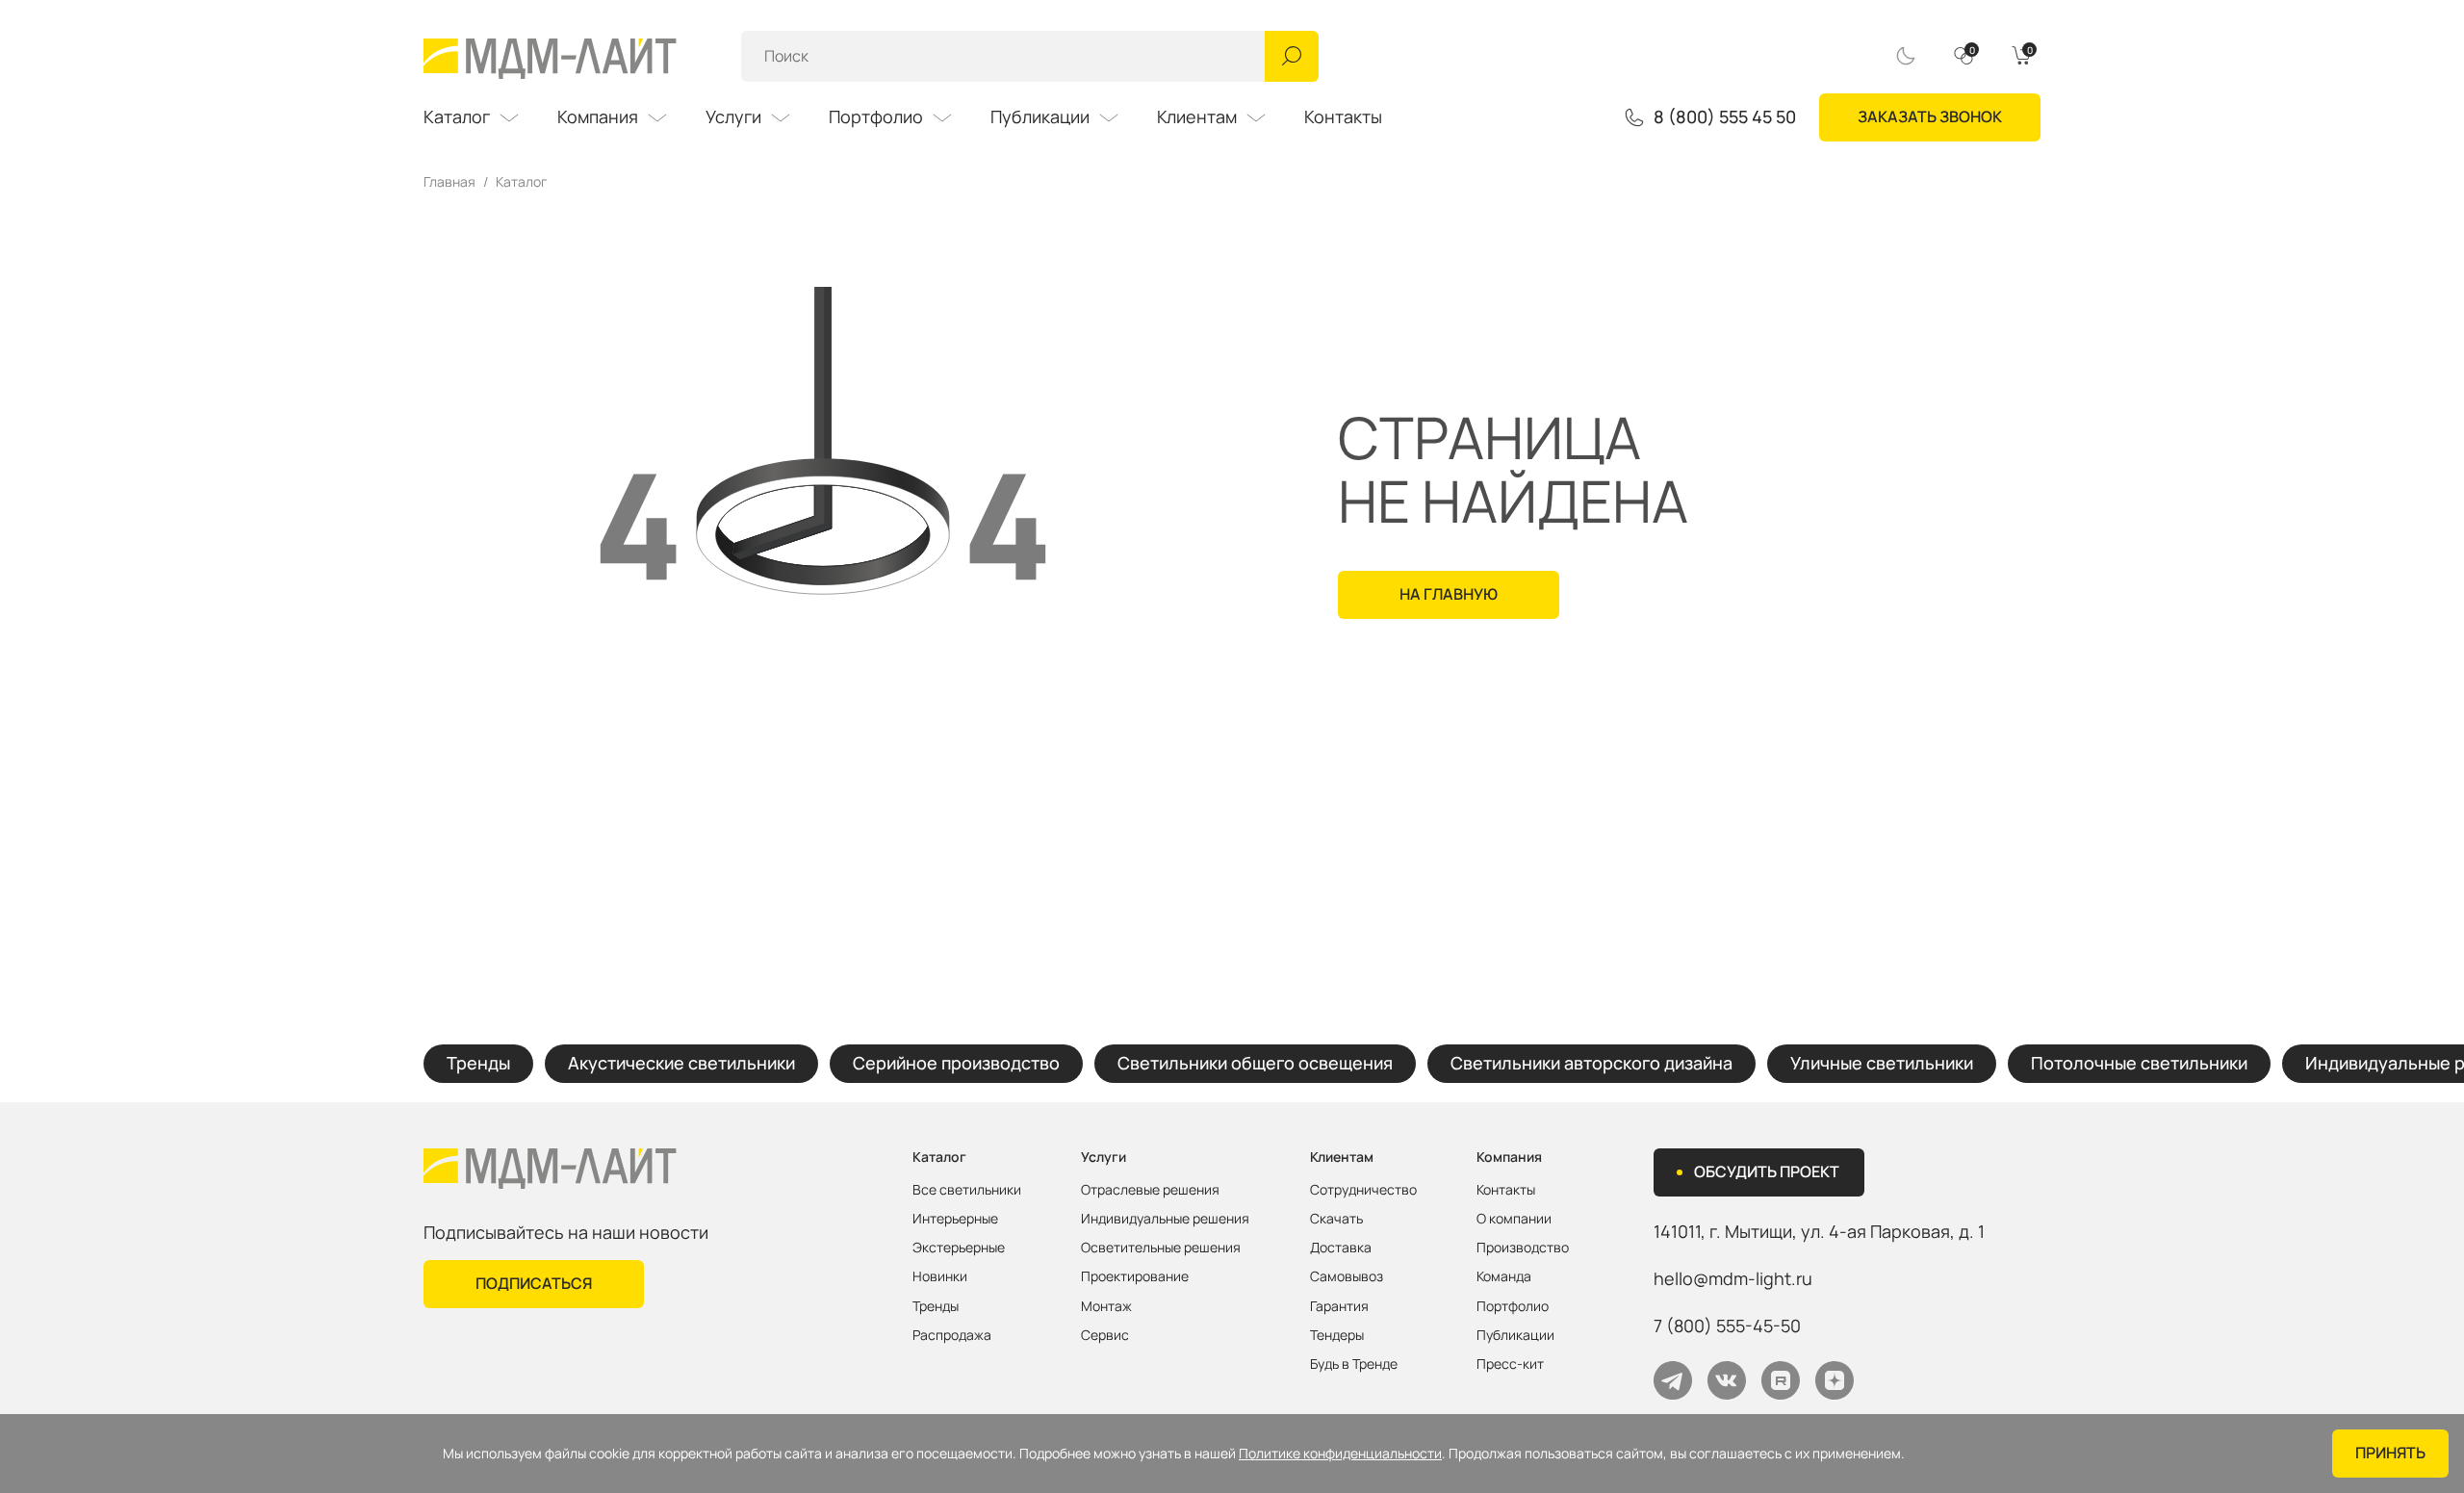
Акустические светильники (681, 1063)
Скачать (1336, 1219)
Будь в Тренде (1354, 1364)
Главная (449, 182)
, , (1819, 1231)
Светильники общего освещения (1255, 1063)
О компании (1514, 1219)
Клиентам (1197, 116)
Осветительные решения (1161, 1248)
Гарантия (1339, 1306)
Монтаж (1106, 1306)
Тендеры (1337, 1335)
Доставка (1341, 1248)
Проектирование (1135, 1276)
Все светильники (967, 1190)
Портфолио (876, 116)
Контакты (1343, 116)
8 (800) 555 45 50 (1725, 117)
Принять (2390, 1453)
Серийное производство (956, 1063)
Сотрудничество (1363, 1190)
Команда (1504, 1276)
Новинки (940, 1276)
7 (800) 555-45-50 (1727, 1326)
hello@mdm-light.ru (1733, 1278)
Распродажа (952, 1335)
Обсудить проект (1767, 1171)
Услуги (733, 116)
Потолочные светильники (2139, 1063)
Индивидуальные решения (1165, 1219)
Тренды (478, 1063)
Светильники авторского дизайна (1591, 1063)
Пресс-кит (1510, 1364)
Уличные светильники (1882, 1063)
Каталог (457, 116)
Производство (1523, 1248)
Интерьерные (955, 1219)
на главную (1449, 594)
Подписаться (534, 1283)
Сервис (1105, 1335)
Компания (598, 116)
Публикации (1040, 116)
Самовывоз (1347, 1276)
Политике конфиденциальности (1340, 1454)
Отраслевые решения (1150, 1190)
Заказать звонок (1930, 116)
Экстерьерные (959, 1248)
